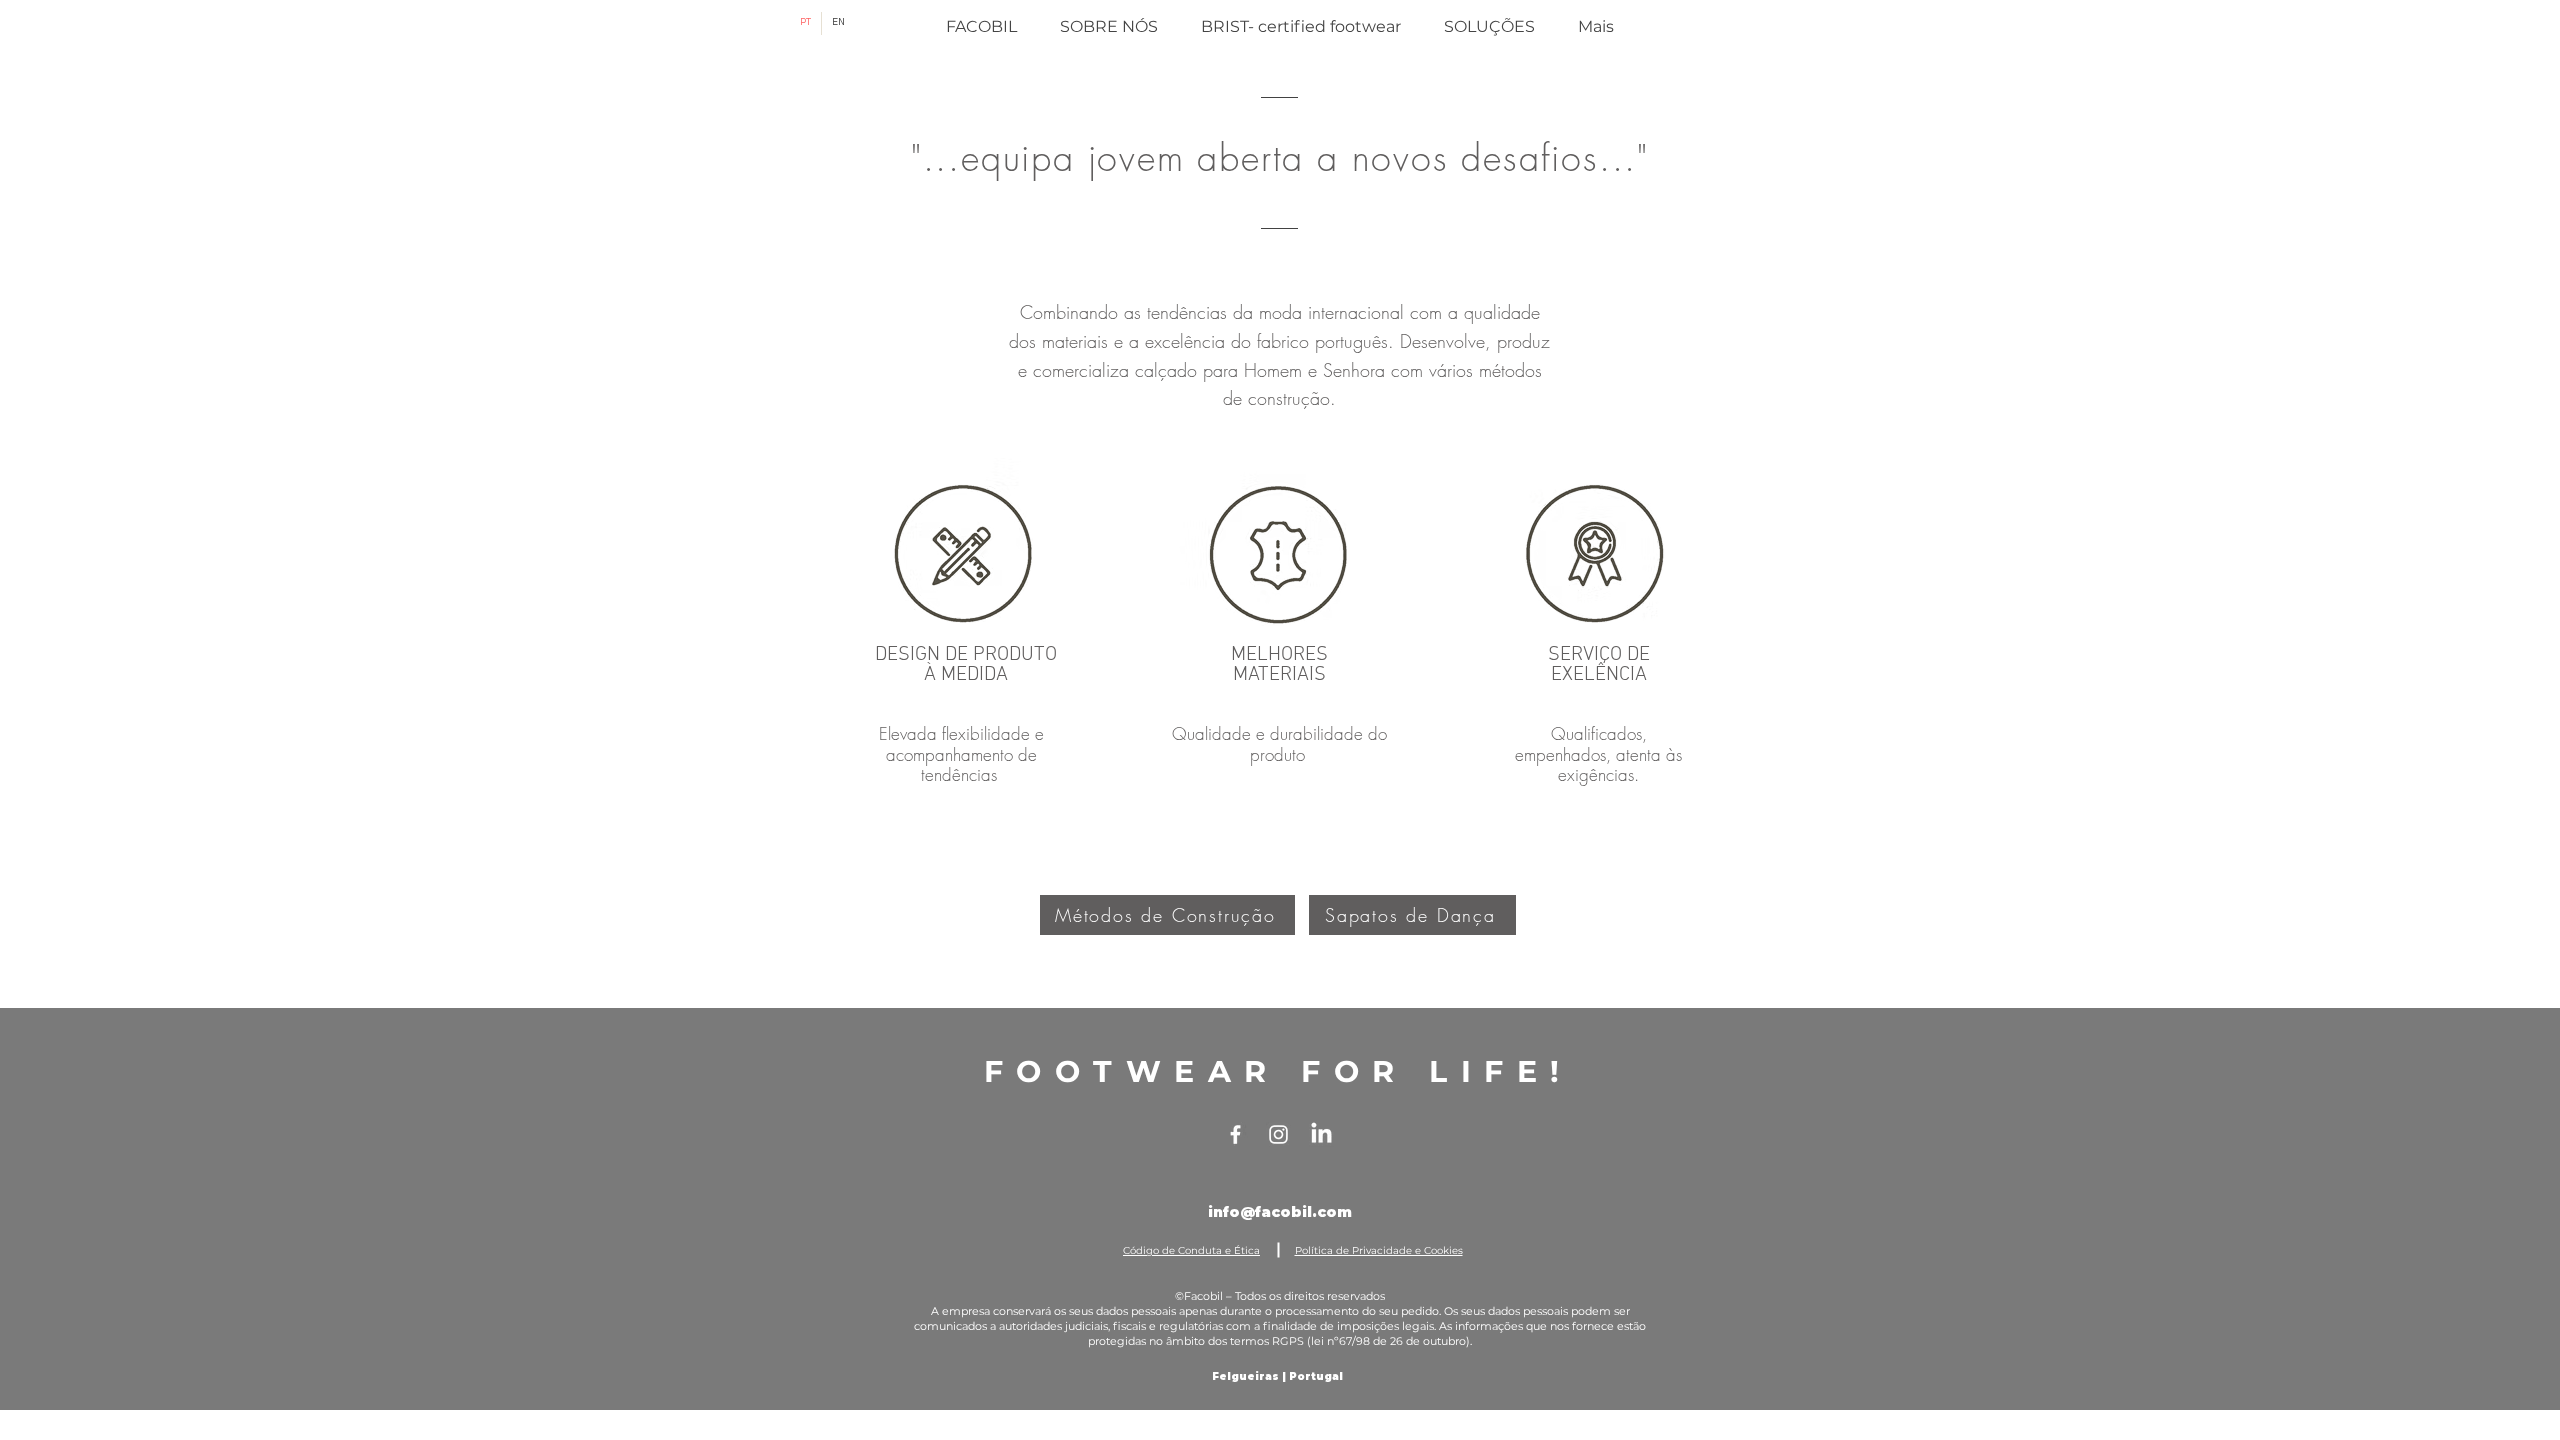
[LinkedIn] (1321, 1134)
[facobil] (1235, 1134)
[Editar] (989, 558)
